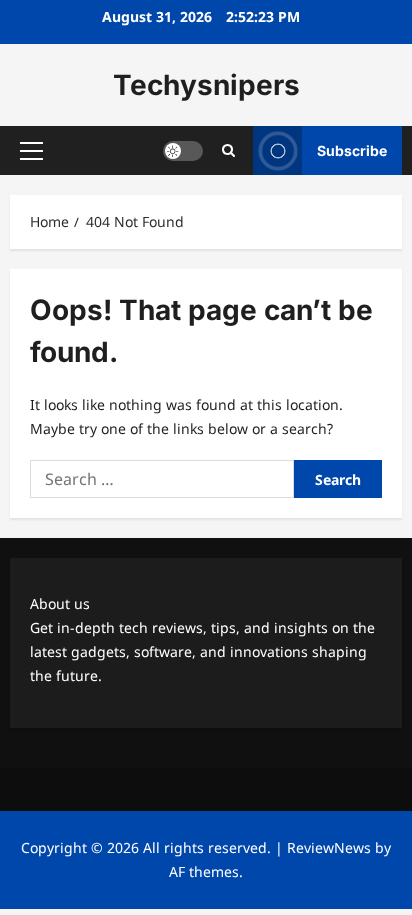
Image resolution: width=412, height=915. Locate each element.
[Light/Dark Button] (183, 151)
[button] (31, 151)
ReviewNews (329, 847)
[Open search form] (228, 150)
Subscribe (352, 150)
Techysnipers (206, 85)
